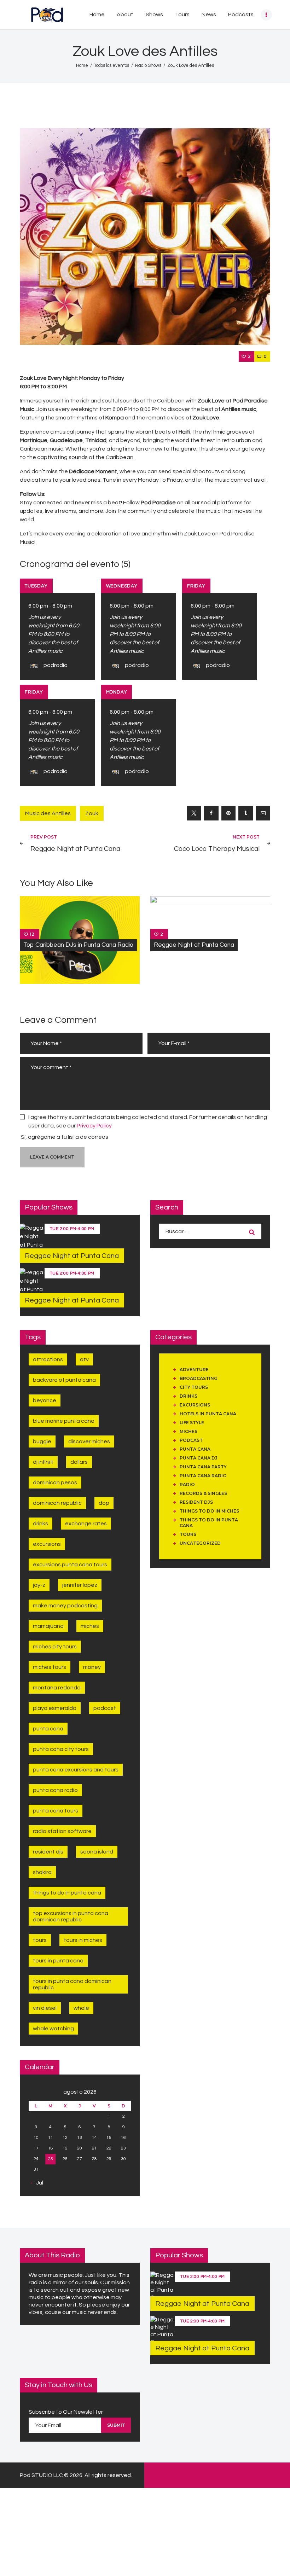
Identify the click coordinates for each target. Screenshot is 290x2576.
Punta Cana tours (56, 1811)
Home (82, 65)
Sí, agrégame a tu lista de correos (64, 1137)
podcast (105, 1708)
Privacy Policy (94, 1126)
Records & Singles (203, 1493)
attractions (48, 1359)
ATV (84, 1359)
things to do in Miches (209, 1511)
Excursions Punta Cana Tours (70, 1565)
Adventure (194, 1370)
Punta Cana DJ (199, 1458)
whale (81, 2008)
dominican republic (57, 1503)
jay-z (39, 1585)
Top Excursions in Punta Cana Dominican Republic (71, 1916)
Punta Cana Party (203, 1467)
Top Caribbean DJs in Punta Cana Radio (78, 945)
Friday (196, 586)
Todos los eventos (112, 65)
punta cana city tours (61, 1749)
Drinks (40, 1524)
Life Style (192, 1423)
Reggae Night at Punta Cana (194, 945)
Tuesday (36, 586)
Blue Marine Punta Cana (64, 1421)
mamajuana (48, 1626)
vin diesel (45, 2008)
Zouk (92, 813)
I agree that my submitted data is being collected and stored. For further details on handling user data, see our (148, 1121)
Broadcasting (199, 1378)
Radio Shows (148, 65)
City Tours (194, 1387)
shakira (42, 1872)
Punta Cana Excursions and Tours (76, 1770)
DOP (104, 1503)
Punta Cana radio (203, 1476)
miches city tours (55, 1647)
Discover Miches (89, 1441)
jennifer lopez (80, 1585)
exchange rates (86, 1524)
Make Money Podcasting (65, 1606)
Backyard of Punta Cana (64, 1380)
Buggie (42, 1441)
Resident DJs (48, 1852)
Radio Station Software (62, 1831)
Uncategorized (200, 1543)
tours (40, 1940)
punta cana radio (55, 1790)
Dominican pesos (55, 1483)
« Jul (38, 2183)
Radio (187, 1484)
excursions (47, 1544)
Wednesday (122, 586)
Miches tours (50, 1667)
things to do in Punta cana (67, 1893)
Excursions (195, 1405)
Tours (188, 1534)
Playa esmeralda (55, 1708)
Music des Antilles (48, 813)
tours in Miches (83, 1940)
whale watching (53, 2029)
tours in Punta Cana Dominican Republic (72, 1984)
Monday (117, 692)
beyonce (45, 1400)
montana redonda (57, 1688)
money (92, 1667)
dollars (79, 1462)
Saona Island (97, 1852)
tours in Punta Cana (58, 1961)
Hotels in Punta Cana (208, 1414)
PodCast (191, 1440)
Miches (90, 1626)
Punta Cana (48, 1729)
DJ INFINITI (43, 1462)
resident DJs (196, 1502)
